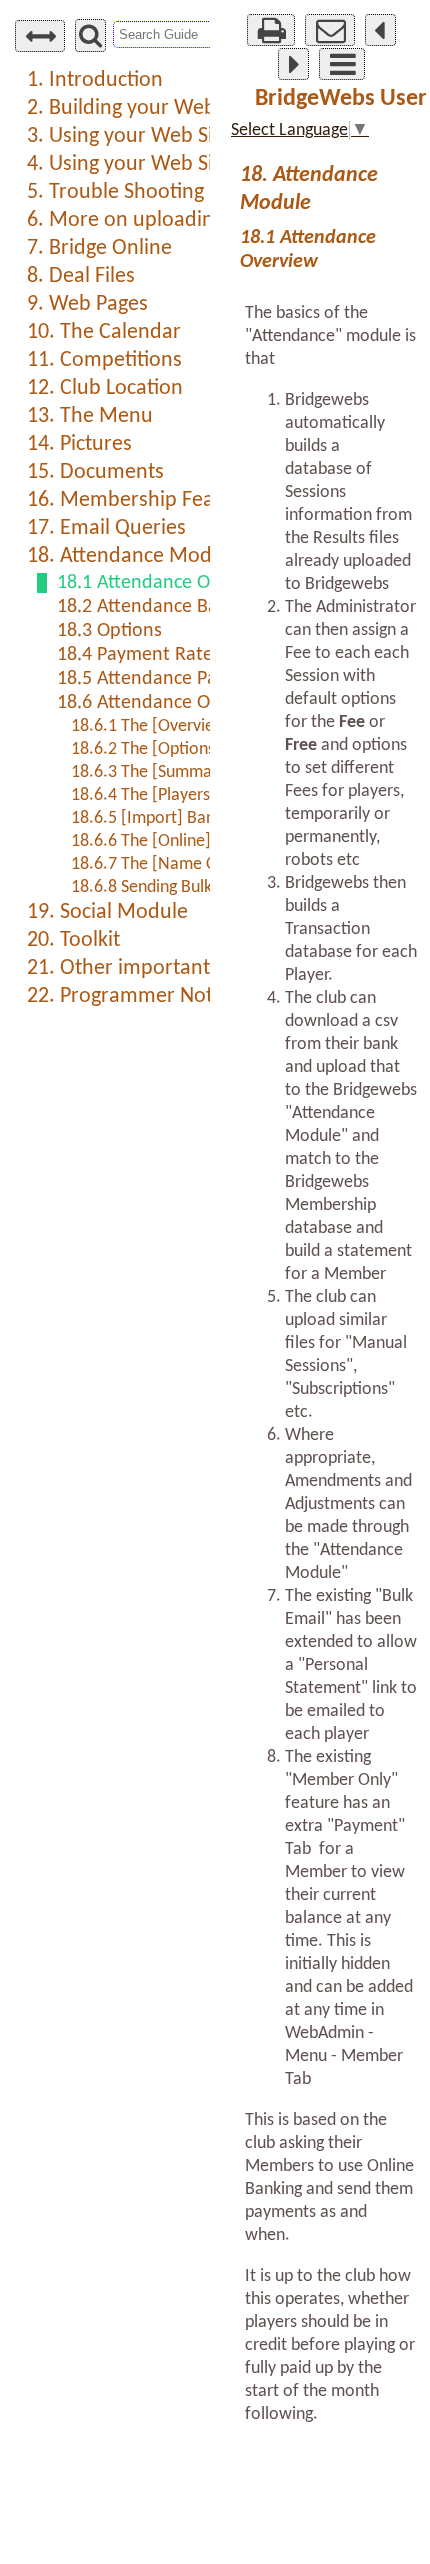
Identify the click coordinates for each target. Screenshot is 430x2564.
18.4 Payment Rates (139, 655)
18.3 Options (109, 631)
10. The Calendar (104, 332)
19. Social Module (107, 912)
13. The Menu (90, 416)
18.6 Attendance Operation (169, 703)
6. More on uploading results (158, 220)
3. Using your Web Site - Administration (205, 136)
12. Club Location (105, 388)
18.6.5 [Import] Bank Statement (187, 818)
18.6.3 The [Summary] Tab (166, 772)
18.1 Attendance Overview (165, 583)
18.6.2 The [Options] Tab (161, 749)
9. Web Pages (87, 304)
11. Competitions (104, 360)
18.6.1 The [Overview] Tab (167, 726)
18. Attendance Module (133, 556)
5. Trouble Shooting (115, 192)
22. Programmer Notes (130, 996)
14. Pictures (79, 444)
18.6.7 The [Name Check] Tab (178, 864)
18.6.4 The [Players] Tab (158, 795)
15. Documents (95, 472)
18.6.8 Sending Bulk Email (163, 887)
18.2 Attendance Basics (152, 607)
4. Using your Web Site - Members (181, 164)
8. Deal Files (81, 276)
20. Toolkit (73, 940)
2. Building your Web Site (140, 108)
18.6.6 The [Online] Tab (156, 841)
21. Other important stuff (141, 968)
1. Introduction (95, 80)
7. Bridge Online (99, 248)
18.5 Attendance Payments (167, 679)
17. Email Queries (106, 528)
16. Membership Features (144, 500)
